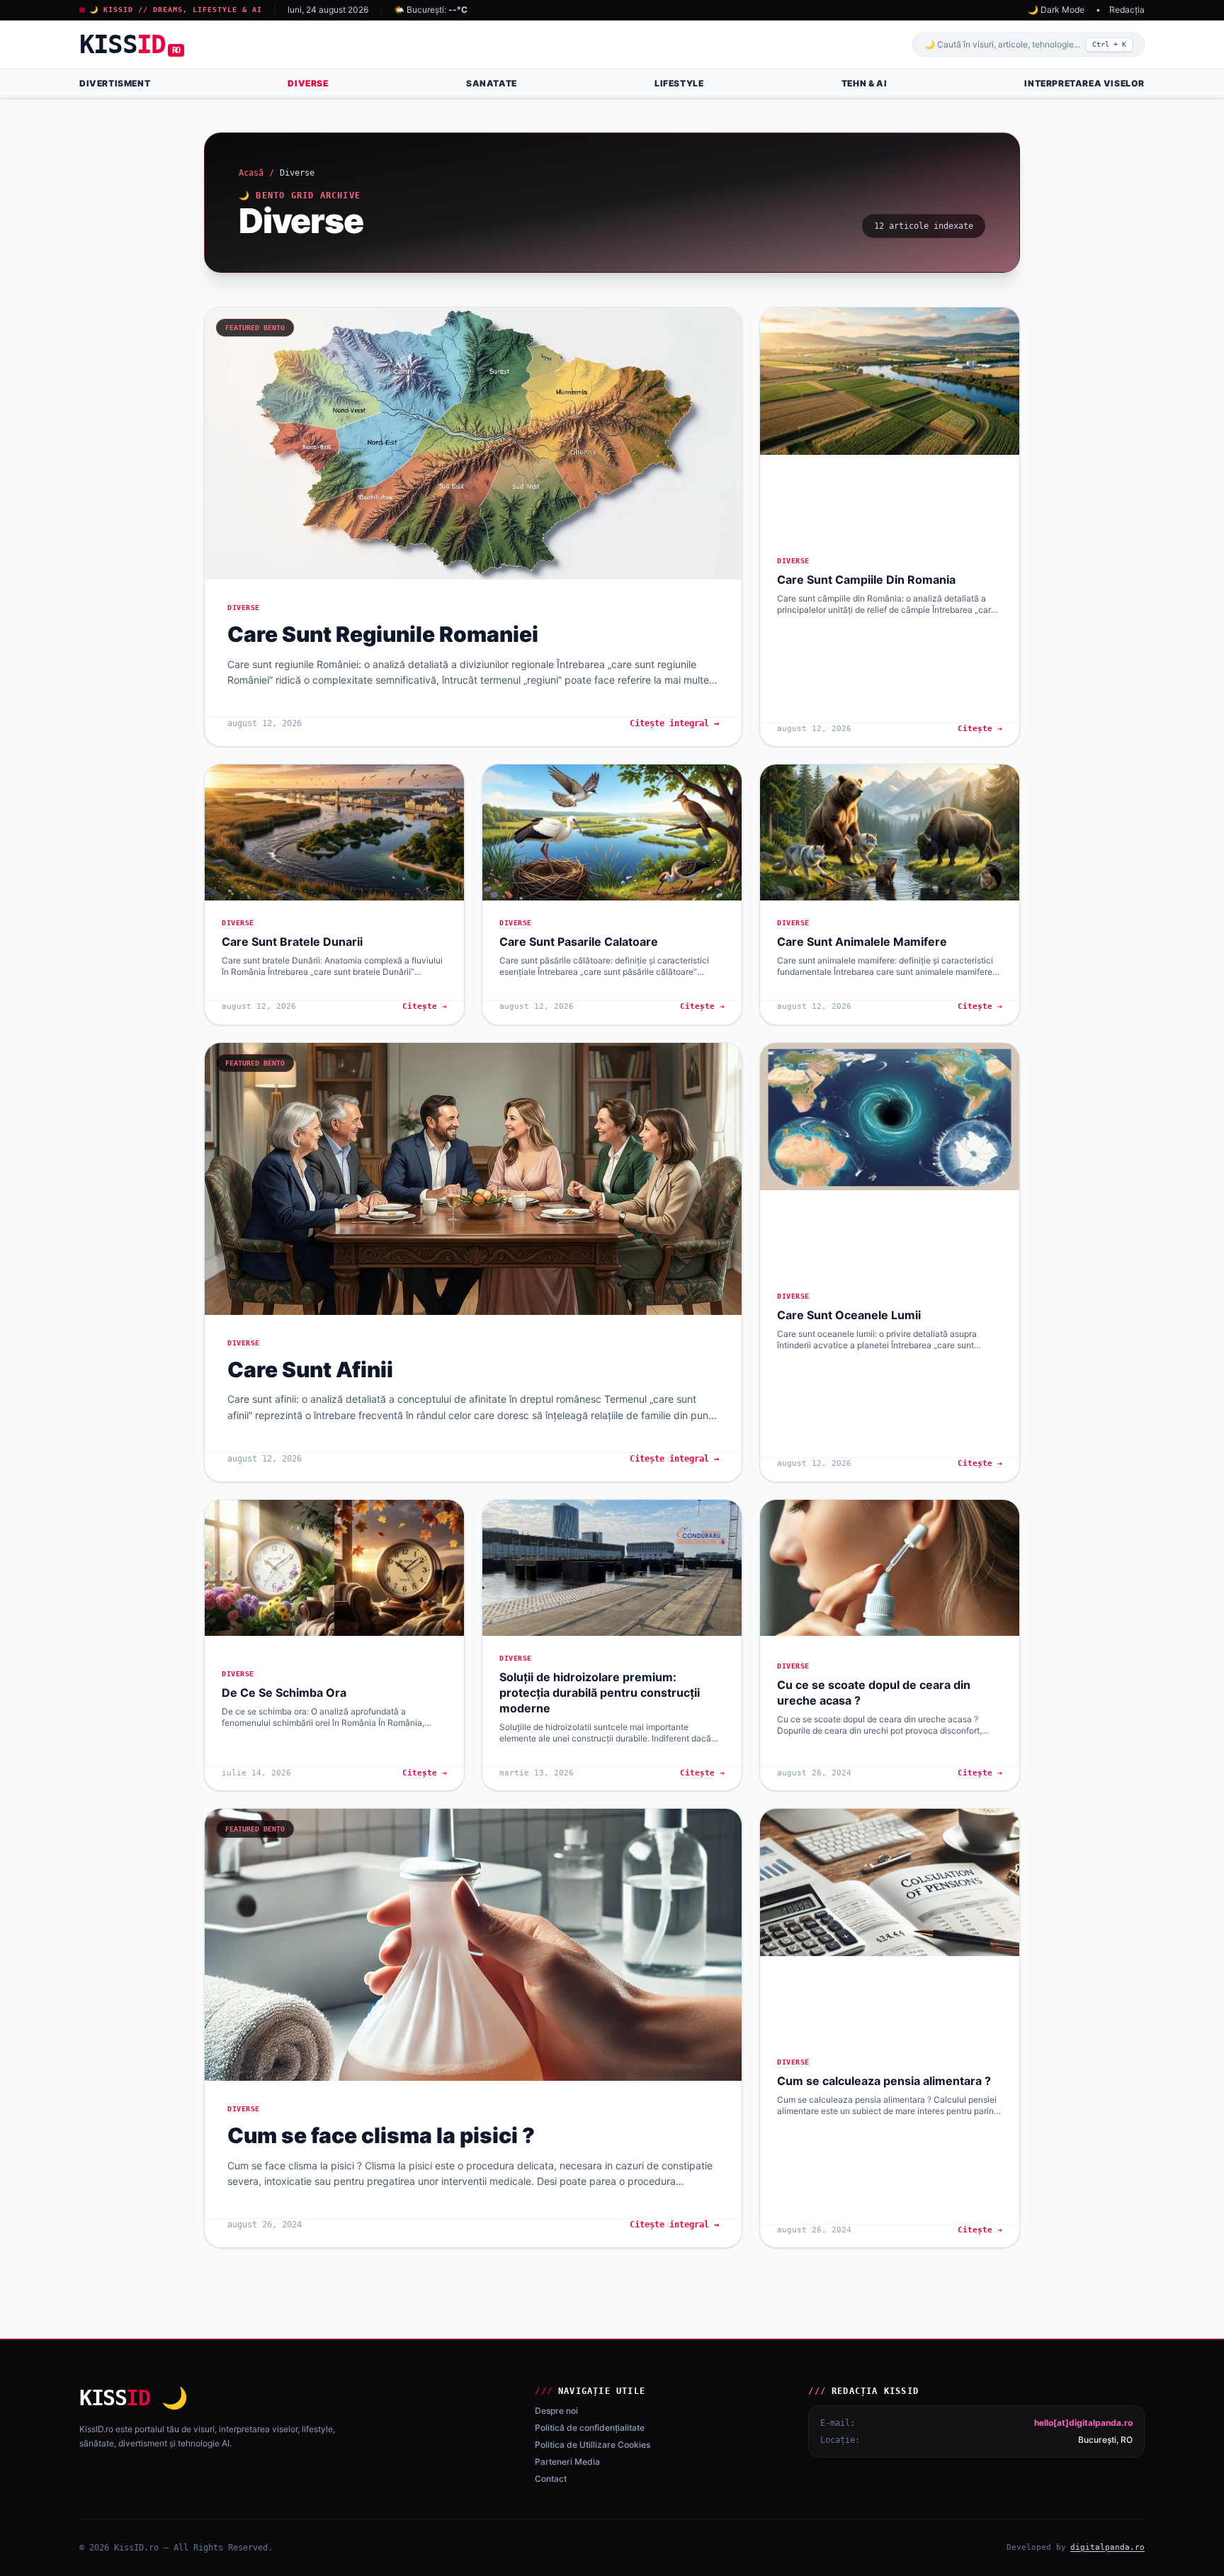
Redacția (1127, 10)
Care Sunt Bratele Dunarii (292, 942)
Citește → (980, 729)
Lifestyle (679, 83)
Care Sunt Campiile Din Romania (866, 580)
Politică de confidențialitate (590, 2428)
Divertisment (115, 83)
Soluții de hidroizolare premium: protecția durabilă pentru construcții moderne (600, 1693)
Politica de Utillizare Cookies (593, 2445)
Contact (551, 2479)
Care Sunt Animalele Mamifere (862, 942)
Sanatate (492, 83)
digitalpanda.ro (1107, 2547)
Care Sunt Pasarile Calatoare (579, 942)
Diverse (308, 83)
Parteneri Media (567, 2462)
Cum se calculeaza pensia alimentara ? (884, 2081)
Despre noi (556, 2411)
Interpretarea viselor (1084, 83)
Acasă (251, 173)
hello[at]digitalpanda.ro (1083, 2423)
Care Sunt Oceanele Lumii (849, 1315)
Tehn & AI (864, 83)
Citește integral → (674, 723)
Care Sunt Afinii (310, 1369)
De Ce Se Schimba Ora (284, 1693)
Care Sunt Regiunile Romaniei (383, 634)
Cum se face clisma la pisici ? (381, 2135)
